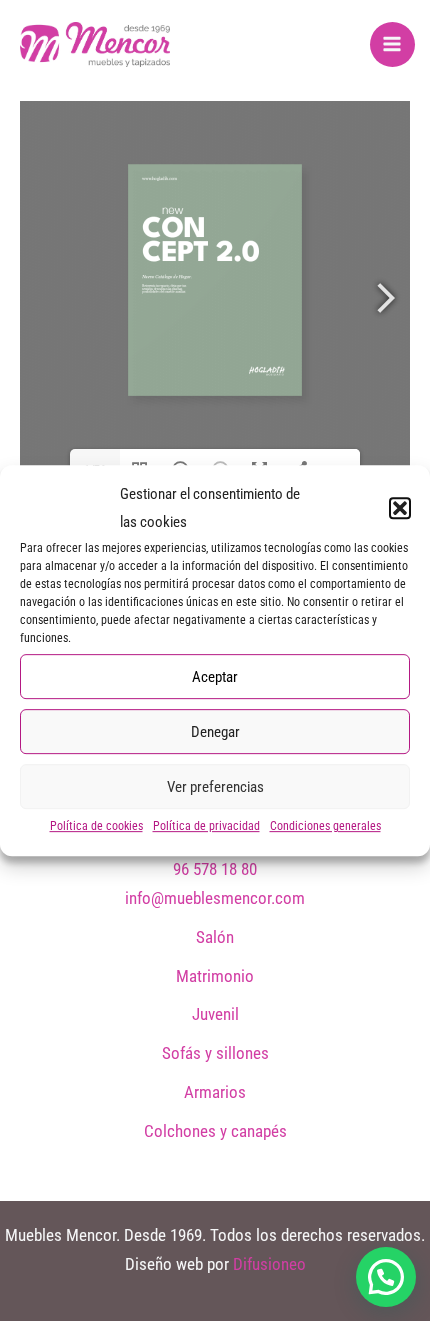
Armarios (215, 1092)
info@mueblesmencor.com (215, 898)
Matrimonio (215, 976)
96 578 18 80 (215, 869)
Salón (215, 937)
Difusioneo (269, 1264)
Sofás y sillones (215, 1053)
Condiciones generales (325, 826)
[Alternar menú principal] (393, 45)
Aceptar (215, 677)
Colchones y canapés (215, 1131)
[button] (400, 509)
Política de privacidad (206, 826)
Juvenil (215, 1014)
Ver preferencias (215, 787)
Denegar (215, 732)
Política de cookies (96, 826)
